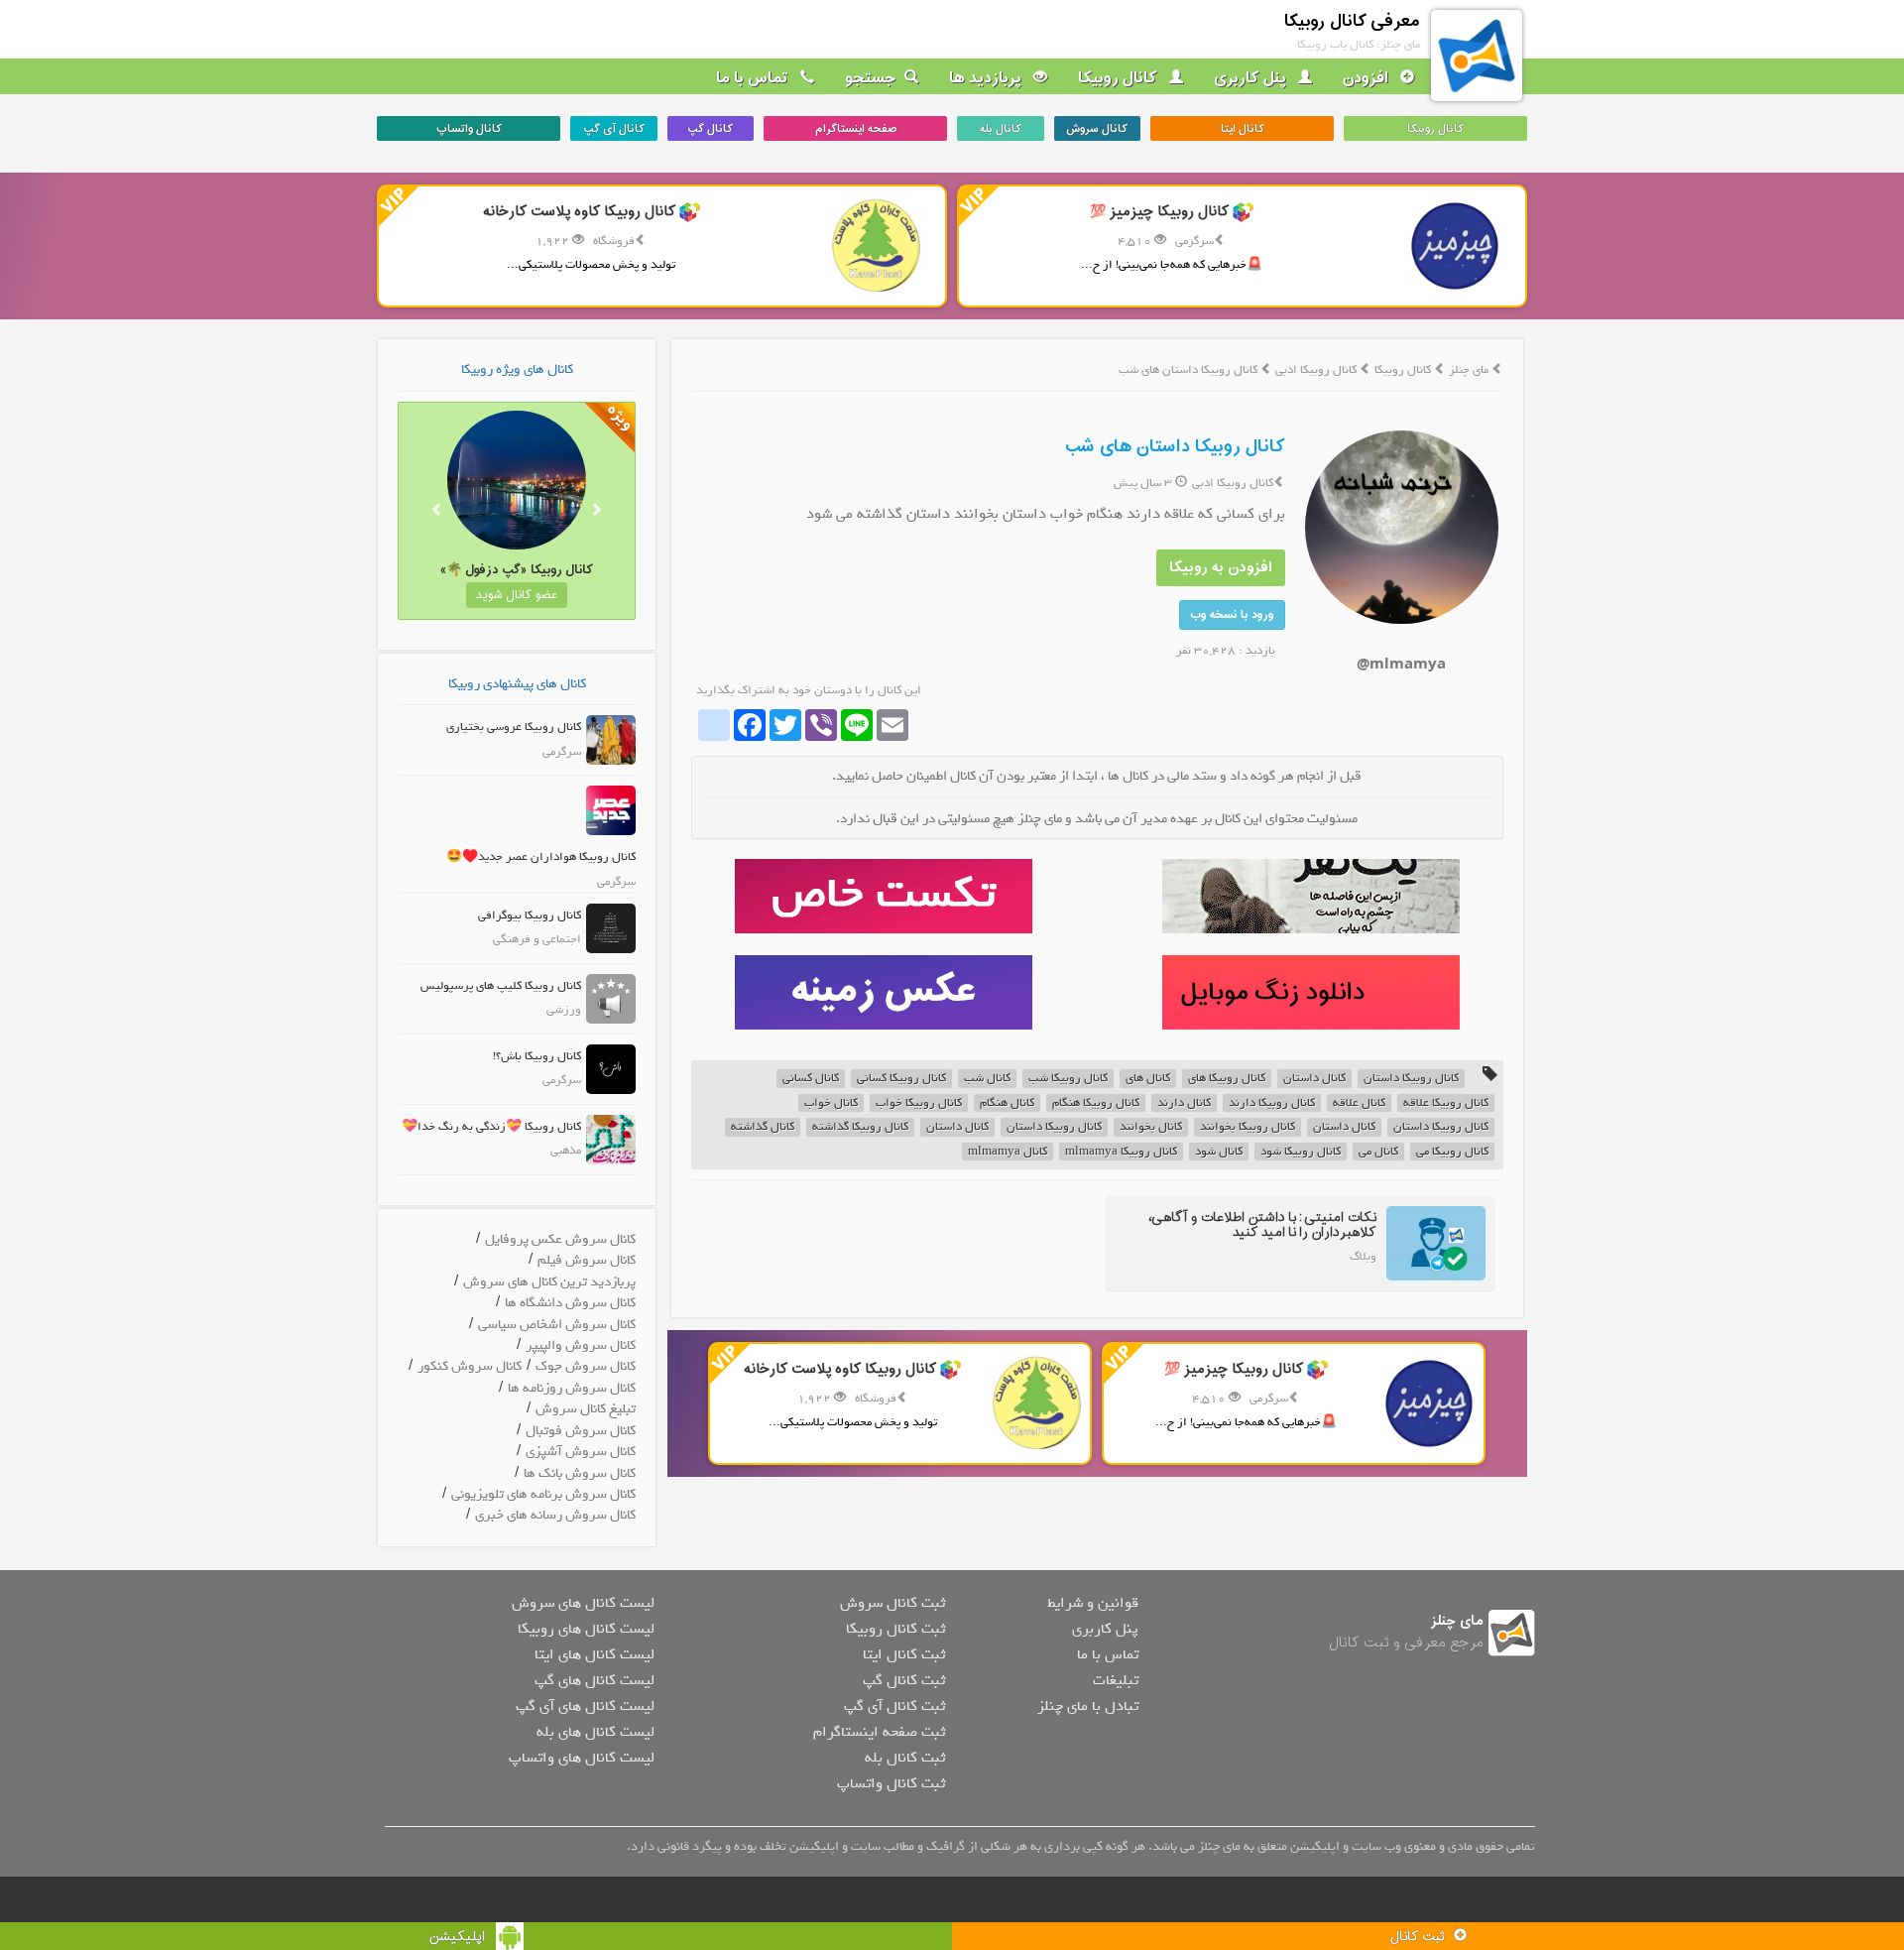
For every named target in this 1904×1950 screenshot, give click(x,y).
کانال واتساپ (469, 129)
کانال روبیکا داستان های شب (1175, 447)
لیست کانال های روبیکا (586, 1629)
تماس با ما (754, 78)
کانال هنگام (1007, 1103)
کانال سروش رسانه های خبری (555, 1515)
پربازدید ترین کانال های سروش (549, 1282)
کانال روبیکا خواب (919, 1103)
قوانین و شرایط (1093, 1603)
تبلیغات (1116, 1680)
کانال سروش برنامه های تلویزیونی (543, 1494)
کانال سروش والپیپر (581, 1345)
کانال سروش (1097, 129)
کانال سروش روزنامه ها (572, 1388)
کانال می (1378, 1152)
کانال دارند (1184, 1103)
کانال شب (987, 1079)
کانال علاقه (1359, 1103)
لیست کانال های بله (595, 1732)
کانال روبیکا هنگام (1096, 1103)
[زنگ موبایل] (1310, 992)
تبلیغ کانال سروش (586, 1409)
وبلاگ (1363, 1257)
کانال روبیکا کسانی (901, 1079)
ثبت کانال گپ (904, 1680)
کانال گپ (710, 129)
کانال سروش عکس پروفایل (560, 1239)
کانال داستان (1314, 1079)
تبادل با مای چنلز (1088, 1706)
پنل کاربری (1252, 78)
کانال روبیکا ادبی (1317, 370)
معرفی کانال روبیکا (1352, 21)
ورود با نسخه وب (1232, 615)
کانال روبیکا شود (1301, 1152)
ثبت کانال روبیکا (895, 1629)
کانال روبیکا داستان (1411, 1079)
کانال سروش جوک (586, 1366)
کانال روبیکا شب (1068, 1079)
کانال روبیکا (1120, 78)
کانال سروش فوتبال (581, 1431)
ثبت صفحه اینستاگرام (879, 1732)
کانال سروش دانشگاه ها (570, 1303)
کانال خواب (831, 1103)
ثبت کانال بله (905, 1758)
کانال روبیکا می (1452, 1152)
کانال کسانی (811, 1079)
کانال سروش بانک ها (580, 1473)
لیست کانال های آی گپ (585, 1706)
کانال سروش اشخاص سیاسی (557, 1325)
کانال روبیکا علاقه (1446, 1103)
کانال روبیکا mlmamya (1121, 1152)
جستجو (871, 78)
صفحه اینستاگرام (856, 129)
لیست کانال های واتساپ (582, 1758)
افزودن (1368, 78)
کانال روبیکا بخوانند (1248, 1127)
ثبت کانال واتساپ (891, 1783)
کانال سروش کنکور (470, 1366)
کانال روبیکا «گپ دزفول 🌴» (517, 570)
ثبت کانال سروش (892, 1603)
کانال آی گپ (614, 129)
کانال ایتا (1243, 129)
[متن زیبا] (883, 896)
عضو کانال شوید (517, 595)
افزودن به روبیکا (1221, 568)
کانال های (1148, 1079)
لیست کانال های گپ (595, 1680)
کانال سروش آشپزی (581, 1452)
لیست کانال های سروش (583, 1603)
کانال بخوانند (1151, 1127)
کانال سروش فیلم (587, 1260)
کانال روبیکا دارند (1272, 1103)
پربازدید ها (987, 78)
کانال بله (1001, 129)
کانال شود (1219, 1152)
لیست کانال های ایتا (595, 1654)
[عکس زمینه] (883, 992)
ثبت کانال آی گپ (894, 1706)
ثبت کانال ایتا (904, 1654)
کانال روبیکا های (1227, 1079)
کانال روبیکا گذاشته (860, 1127)
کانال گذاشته (763, 1127)
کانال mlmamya (1008, 1152)
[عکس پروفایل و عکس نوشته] (1310, 896)
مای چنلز (1469, 370)
